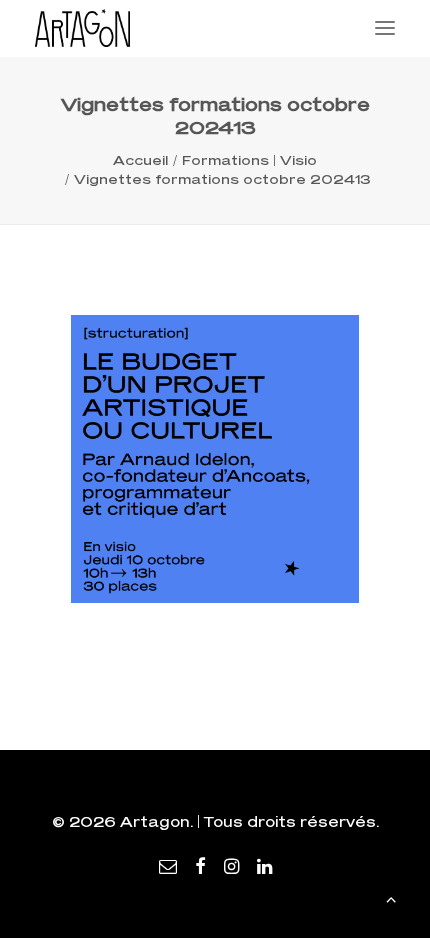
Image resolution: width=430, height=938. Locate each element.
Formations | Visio (249, 160)
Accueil (140, 160)
